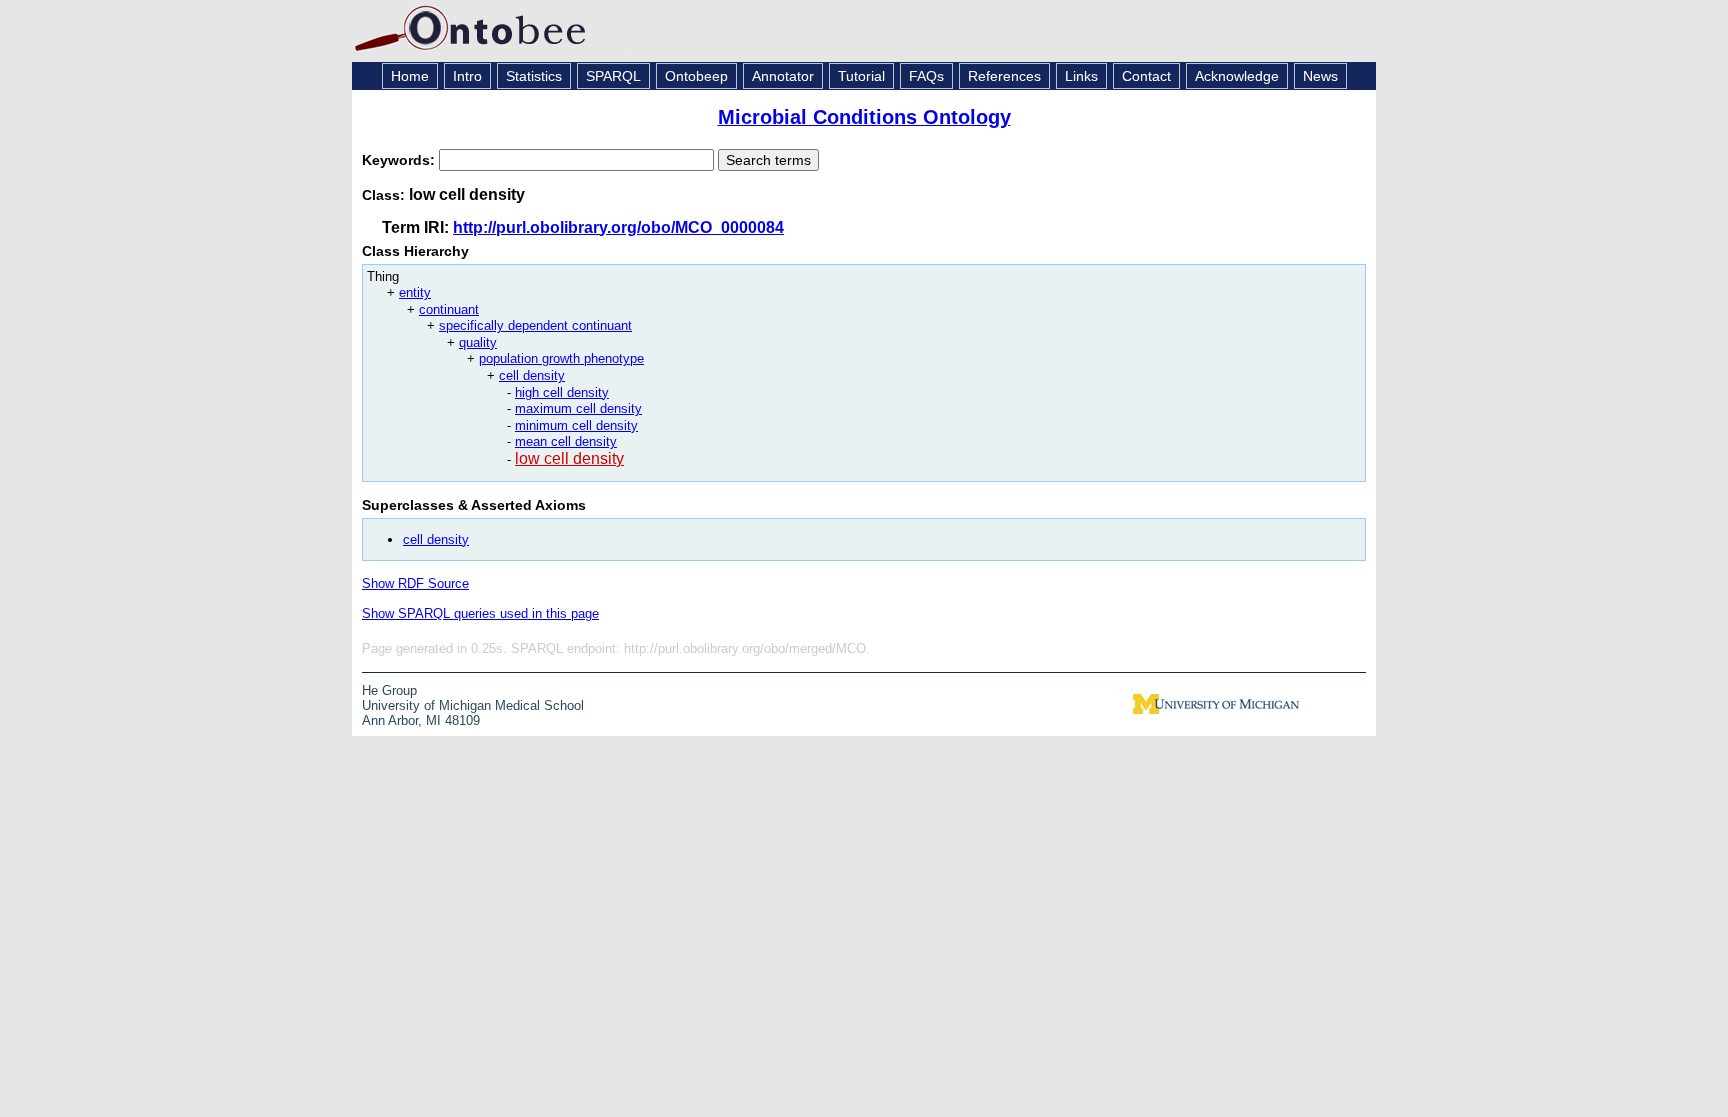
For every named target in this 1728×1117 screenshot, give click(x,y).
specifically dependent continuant (535, 325)
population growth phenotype (561, 358)
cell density (532, 375)
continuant (449, 309)
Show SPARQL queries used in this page (480, 613)
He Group (389, 690)
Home (410, 76)
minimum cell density (576, 425)
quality (478, 342)
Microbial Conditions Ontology (864, 117)
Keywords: (400, 160)
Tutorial (861, 76)
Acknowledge (1237, 76)
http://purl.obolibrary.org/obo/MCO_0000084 (618, 227)
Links (1081, 76)
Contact (1146, 76)
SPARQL (613, 76)
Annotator (783, 76)
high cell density (562, 392)
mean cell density (566, 441)
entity (415, 292)
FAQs (926, 76)
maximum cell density (578, 408)
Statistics (534, 76)
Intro (467, 76)
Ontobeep (696, 76)
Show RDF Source (415, 583)
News (1320, 76)
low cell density (569, 458)
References (1004, 76)
